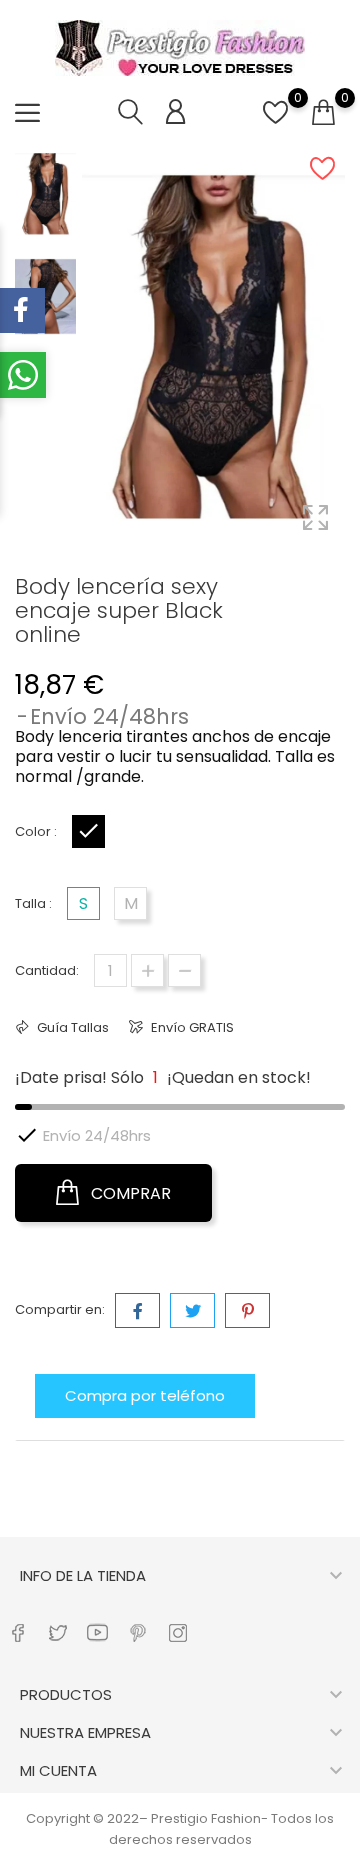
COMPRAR (129, 1193)
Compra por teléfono (145, 1395)
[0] (275, 123)
